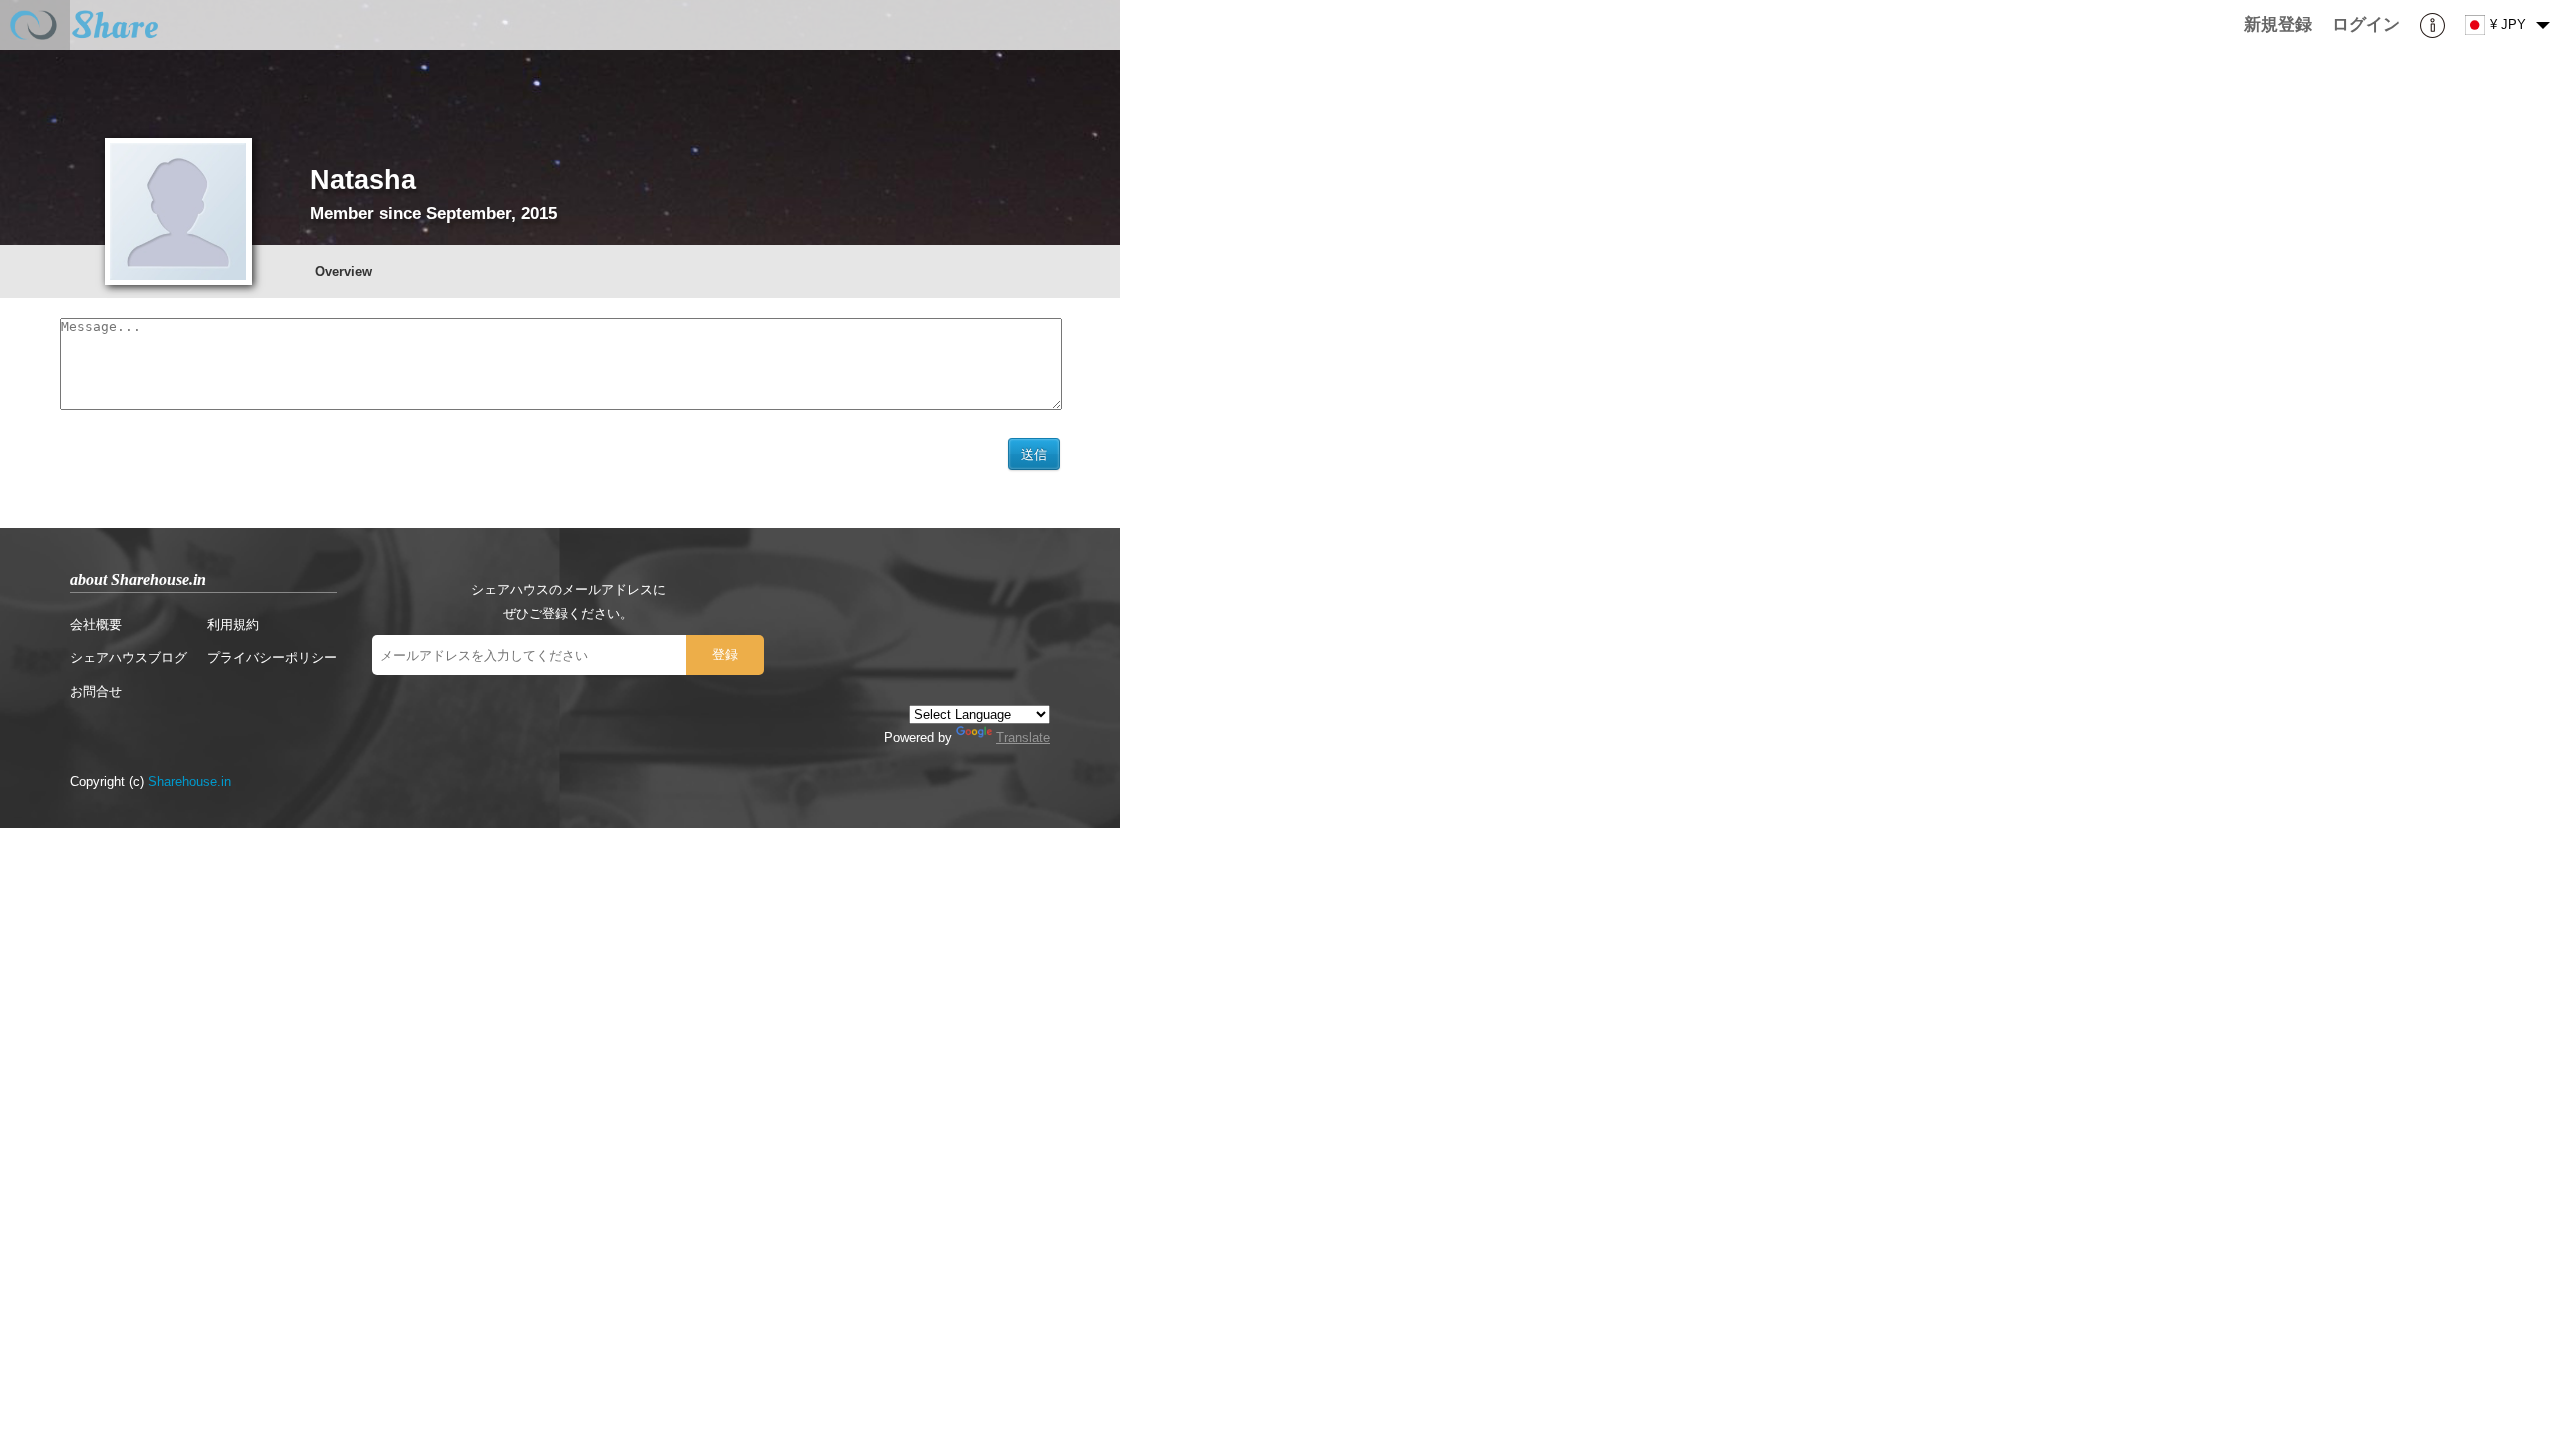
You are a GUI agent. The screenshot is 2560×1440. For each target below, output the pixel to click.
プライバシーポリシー (272, 657)
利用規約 (233, 624)
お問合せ (96, 691)
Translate (1023, 737)
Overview (343, 271)
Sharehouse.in (189, 781)
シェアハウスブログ (128, 657)
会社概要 (96, 624)
